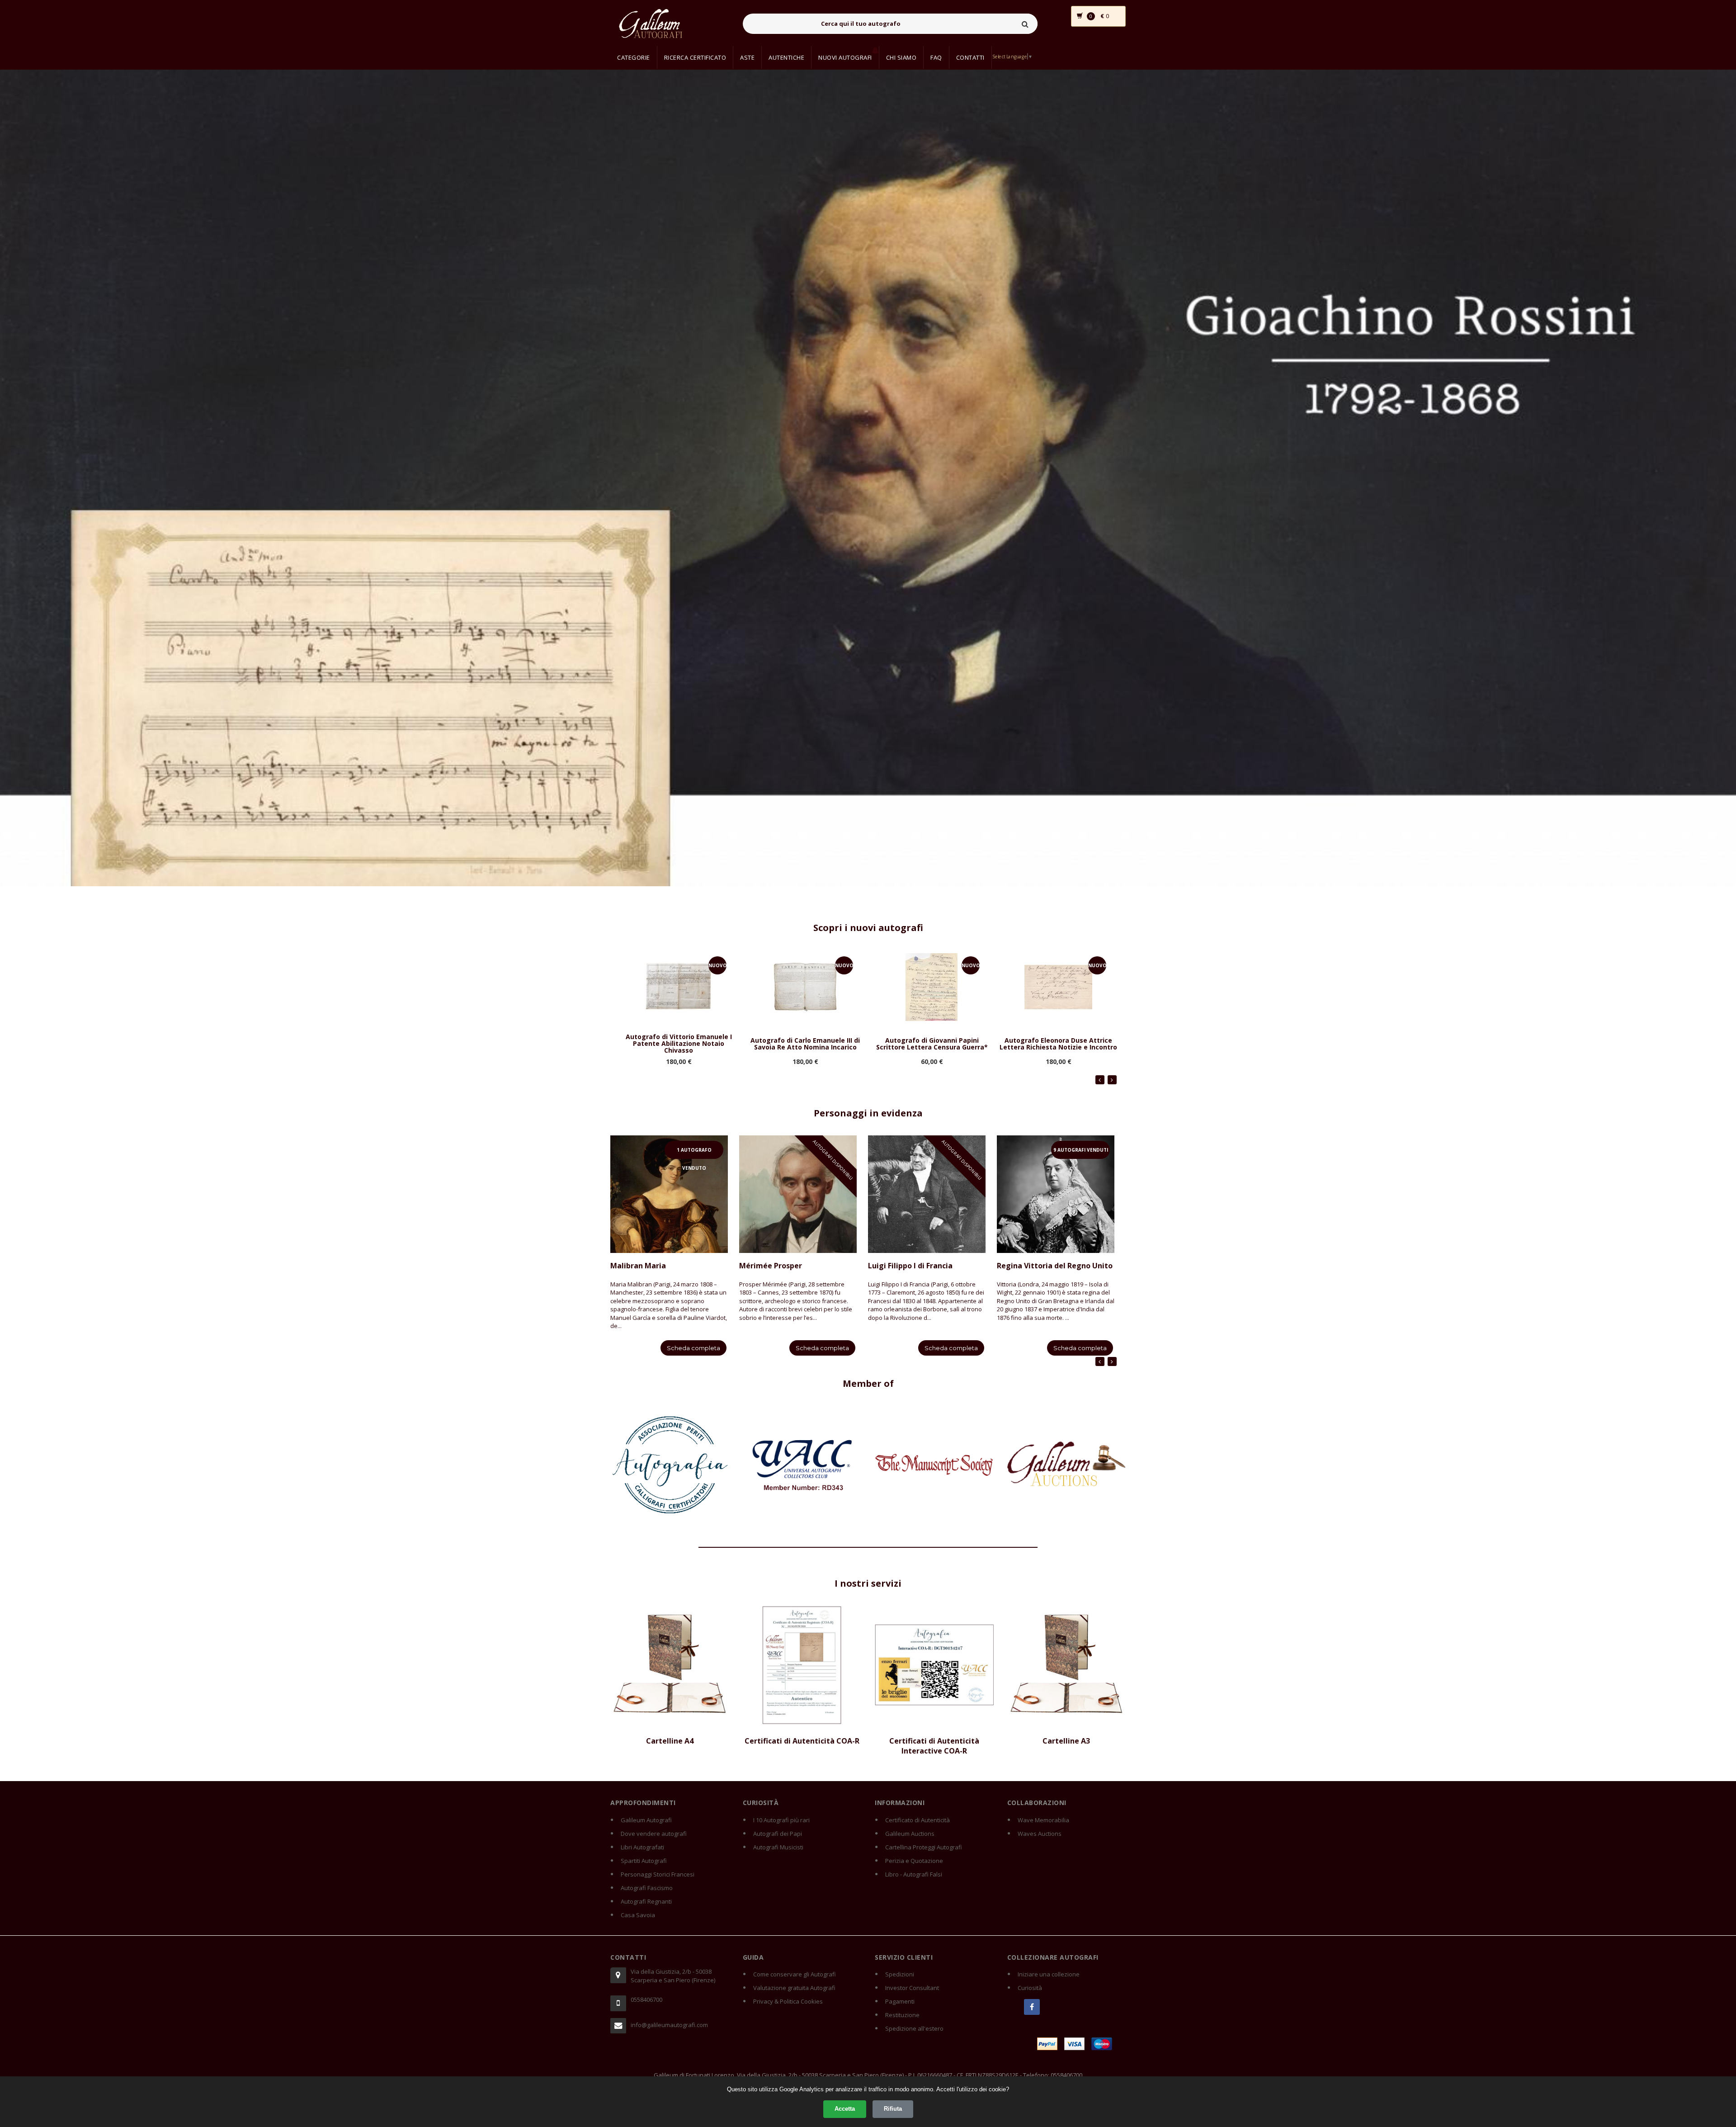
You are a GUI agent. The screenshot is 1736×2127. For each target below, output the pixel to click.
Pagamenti (900, 2001)
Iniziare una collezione (1049, 1974)
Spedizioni (900, 1974)
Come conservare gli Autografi (795, 1974)
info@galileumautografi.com (669, 2025)
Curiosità (1030, 1988)
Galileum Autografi (646, 1820)
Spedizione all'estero (914, 2028)
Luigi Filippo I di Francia (910, 1266)
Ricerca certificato (695, 57)
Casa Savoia (638, 1915)
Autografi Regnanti (646, 1901)
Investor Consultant (912, 1988)
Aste (747, 57)
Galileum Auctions (910, 1834)
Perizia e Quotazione (914, 1861)
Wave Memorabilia (1043, 1820)
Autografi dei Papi (778, 1834)
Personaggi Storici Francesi (658, 1874)
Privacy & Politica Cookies (788, 2001)
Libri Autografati (642, 1847)
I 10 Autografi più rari (781, 1820)
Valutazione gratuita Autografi (794, 1988)
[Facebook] (1032, 2007)
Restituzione (902, 2015)
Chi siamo (901, 57)
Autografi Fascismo (647, 1888)
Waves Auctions (1040, 1834)
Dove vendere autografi (654, 1834)
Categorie (634, 57)
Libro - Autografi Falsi (914, 1874)
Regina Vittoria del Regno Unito (1055, 1266)
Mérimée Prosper (771, 1266)
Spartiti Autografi (644, 1861)
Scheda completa (693, 1348)
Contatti (970, 57)
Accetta (845, 2109)
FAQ (936, 57)
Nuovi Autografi (845, 57)
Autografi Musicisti (778, 1847)
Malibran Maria (638, 1266)
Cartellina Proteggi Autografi (924, 1847)
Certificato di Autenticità (918, 1820)
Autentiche (786, 57)
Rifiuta (893, 2109)
